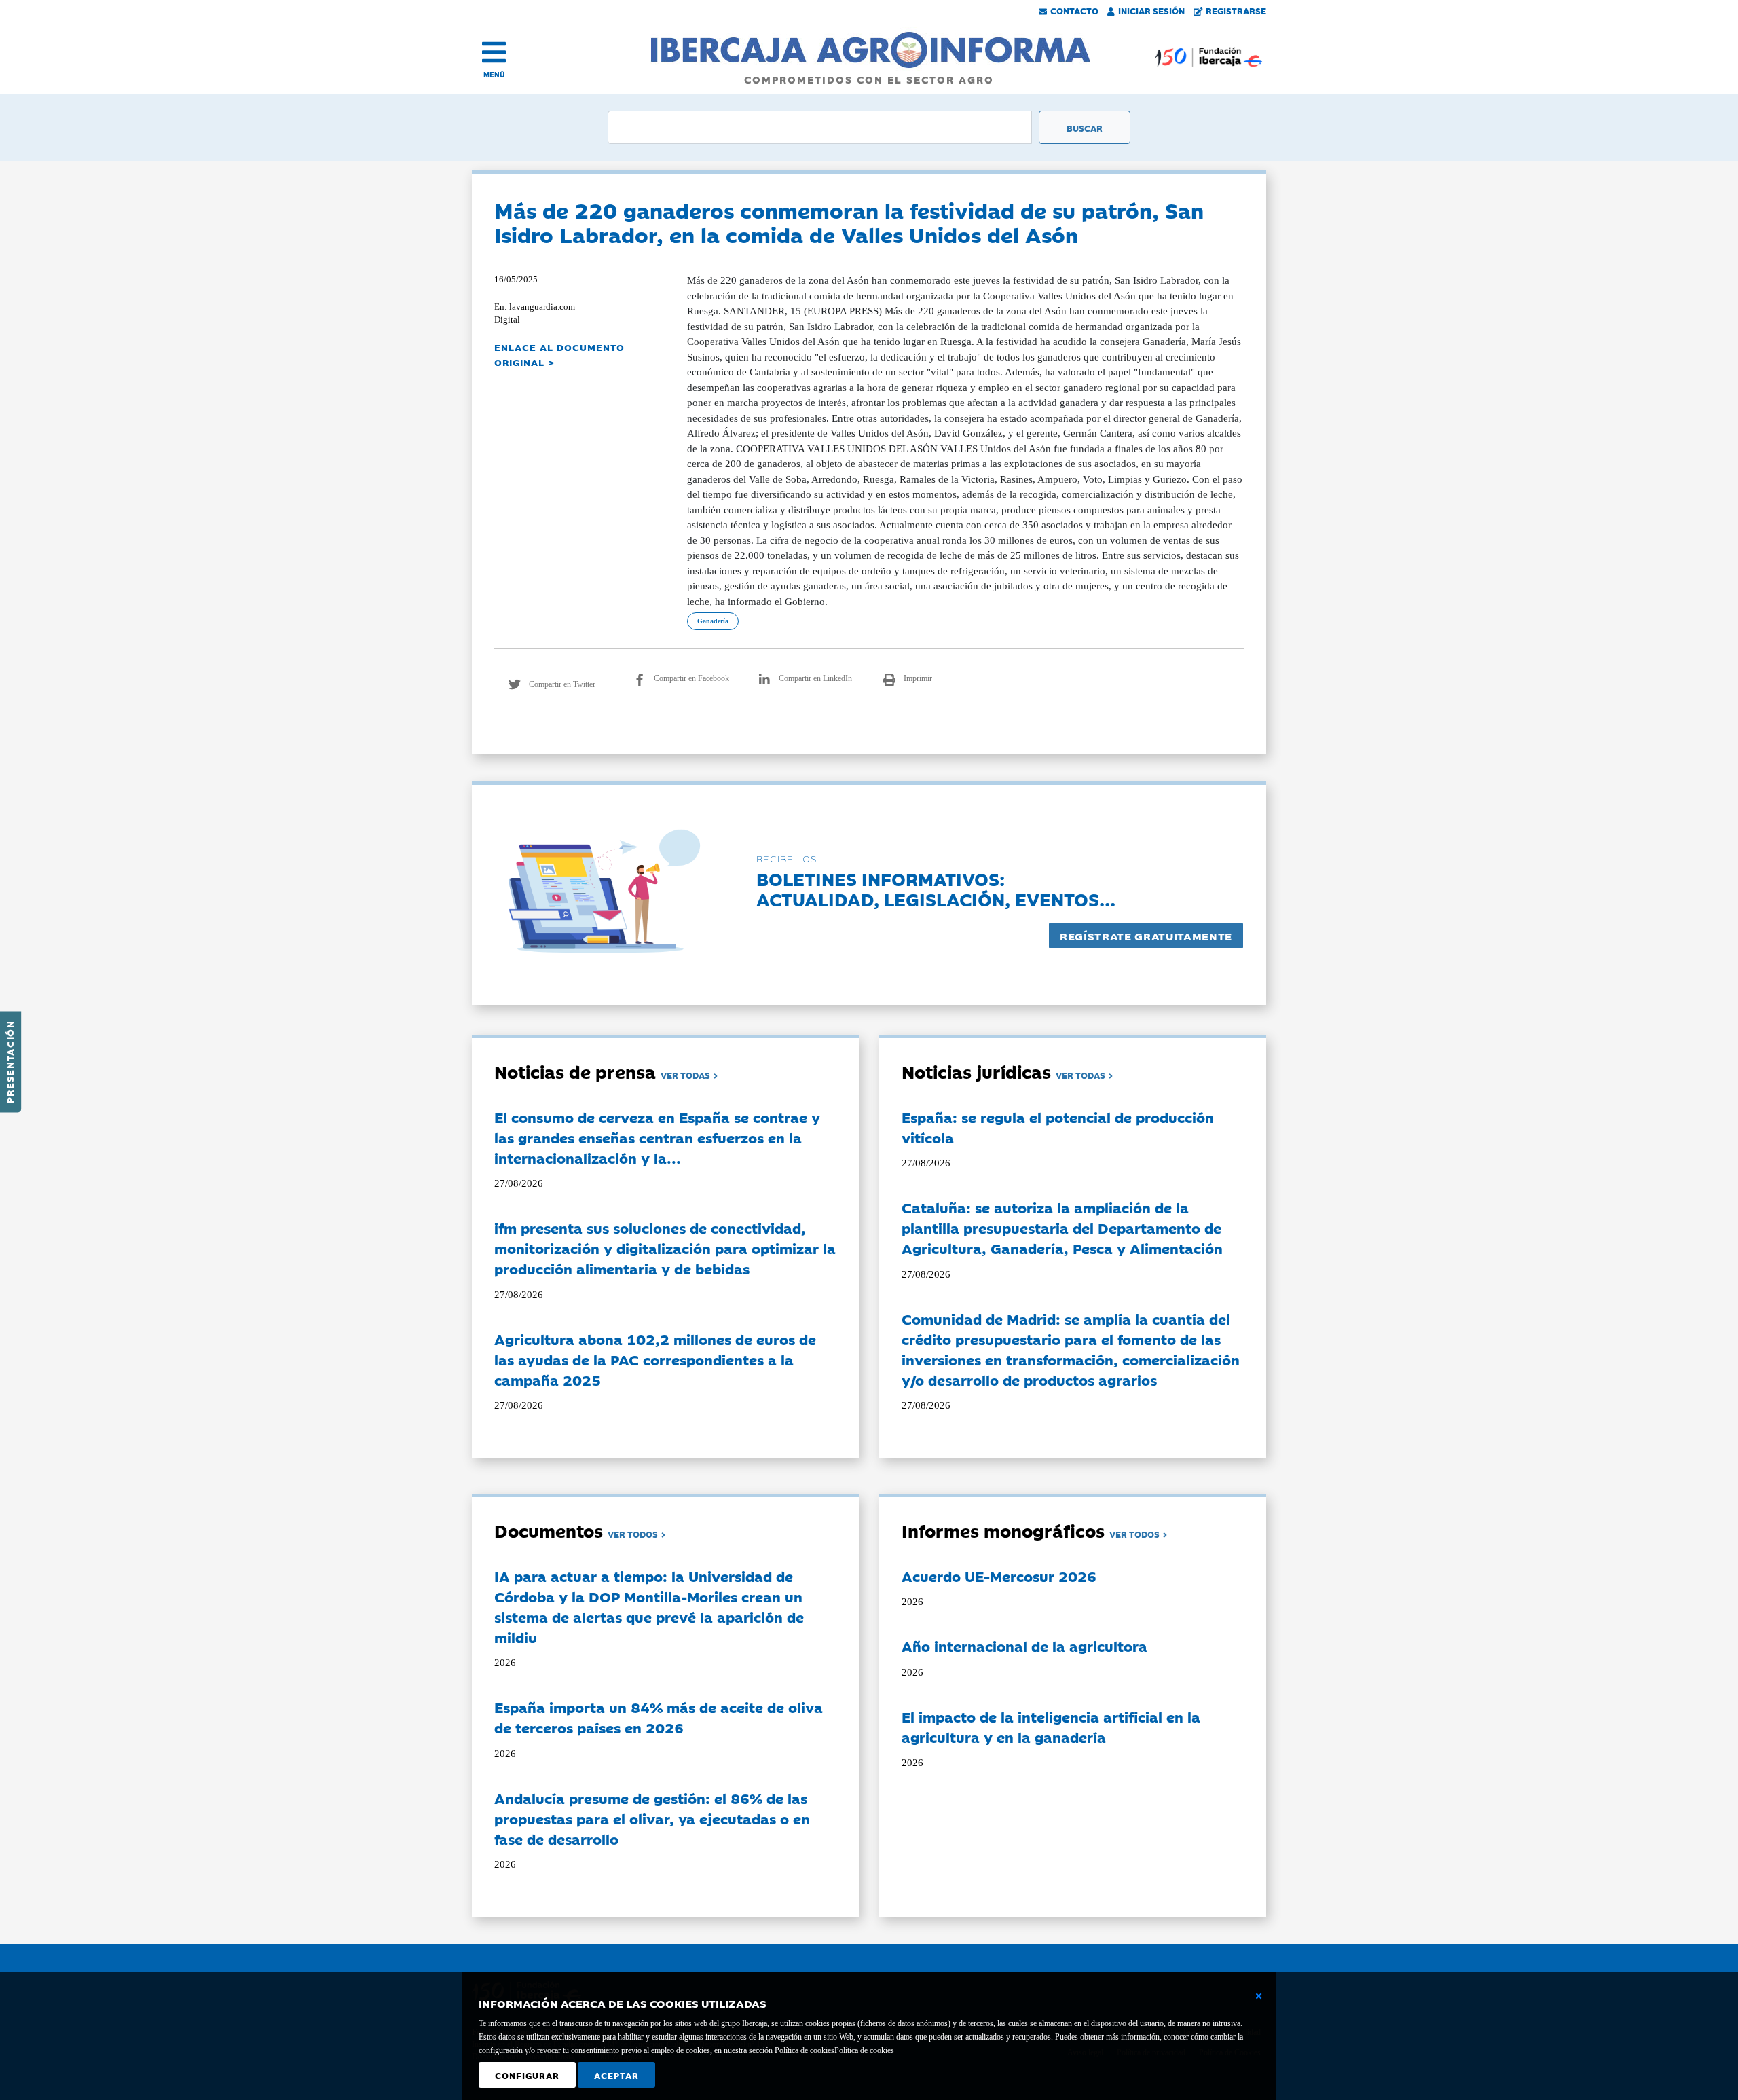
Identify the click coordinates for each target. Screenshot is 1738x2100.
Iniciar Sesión (1151, 10)
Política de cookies (864, 2050)
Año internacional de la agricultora (1024, 1646)
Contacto (1074, 10)
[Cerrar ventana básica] (1259, 1996)
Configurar (527, 2075)
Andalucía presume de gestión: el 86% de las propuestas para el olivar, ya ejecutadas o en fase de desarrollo (652, 1818)
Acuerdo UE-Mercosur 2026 (999, 1576)
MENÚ (494, 74)
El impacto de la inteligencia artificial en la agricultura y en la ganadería (1051, 1727)
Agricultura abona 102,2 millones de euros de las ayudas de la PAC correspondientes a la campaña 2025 (655, 1359)
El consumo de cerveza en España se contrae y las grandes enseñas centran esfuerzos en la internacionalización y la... (657, 1137)
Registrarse (1236, 10)
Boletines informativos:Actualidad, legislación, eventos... (936, 888)
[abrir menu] (494, 52)
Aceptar (616, 2075)
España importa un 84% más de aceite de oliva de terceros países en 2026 (659, 1717)
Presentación (10, 1062)
